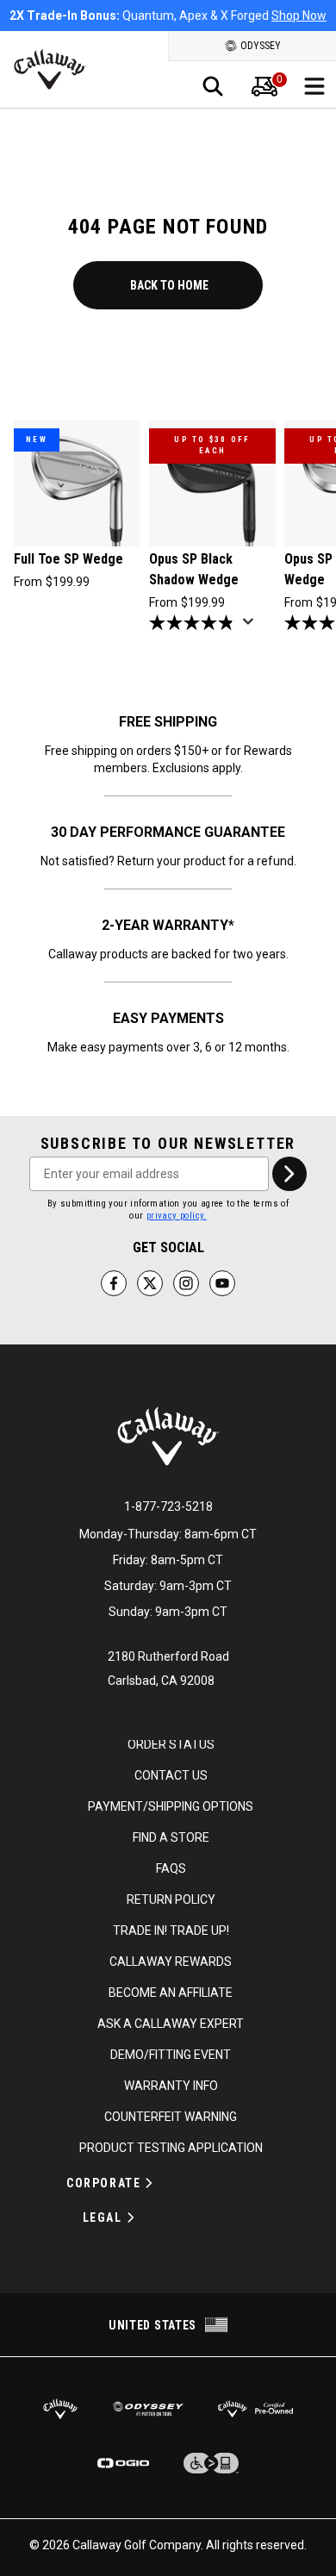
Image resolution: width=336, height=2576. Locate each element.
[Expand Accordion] (149, 2183)
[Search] (213, 86)
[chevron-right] (289, 1174)
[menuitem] (264, 86)
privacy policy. (177, 1216)
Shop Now (299, 16)
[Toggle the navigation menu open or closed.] (314, 86)
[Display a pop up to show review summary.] (252, 627)
